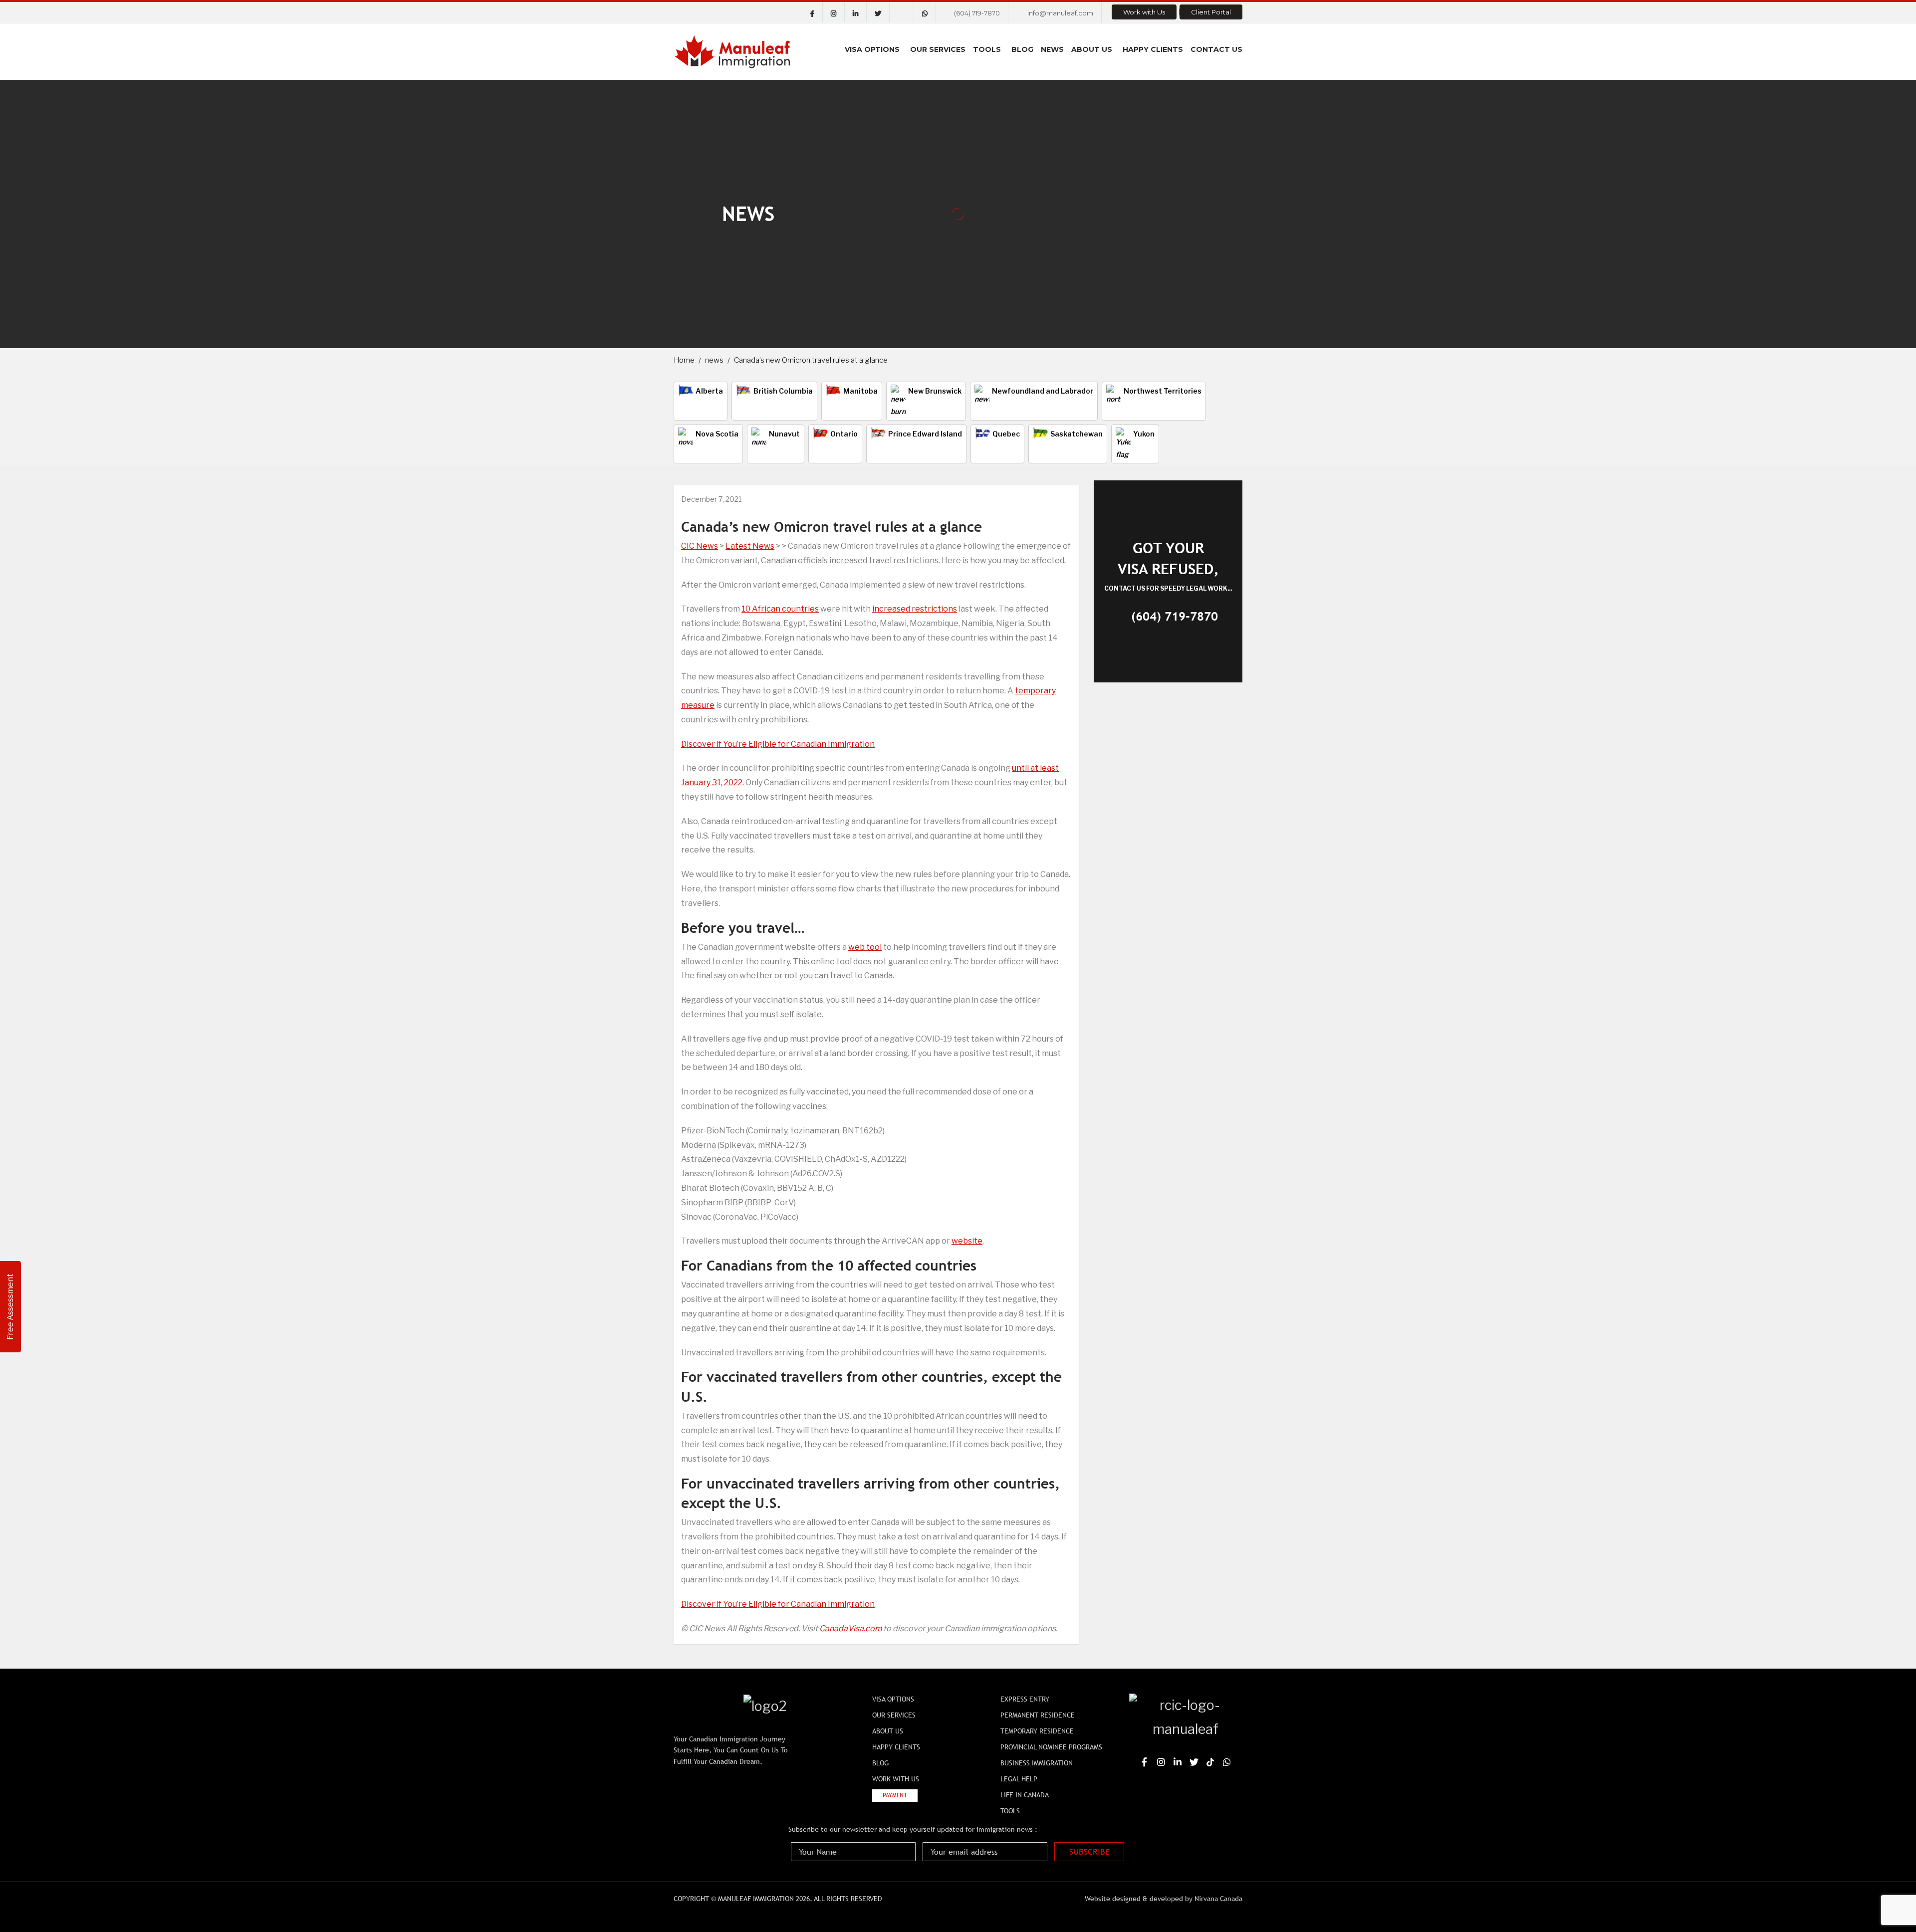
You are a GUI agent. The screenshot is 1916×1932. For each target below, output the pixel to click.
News (1052, 49)
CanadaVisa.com (850, 1628)
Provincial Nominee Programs (1051, 1747)
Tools (987, 49)
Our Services (938, 49)
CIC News (700, 546)
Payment (895, 1795)
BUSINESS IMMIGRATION (1037, 1763)
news (714, 360)
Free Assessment (10, 1307)
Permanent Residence (1038, 1715)
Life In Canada (1025, 1795)
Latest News (750, 546)
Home (684, 360)
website (967, 1241)
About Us (1092, 49)
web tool (865, 947)
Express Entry (1025, 1699)
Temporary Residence (1037, 1731)
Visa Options (872, 49)
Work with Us (1144, 12)
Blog (1022, 49)
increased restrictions (915, 609)
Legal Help (1019, 1779)
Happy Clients (1153, 49)
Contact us (1216, 49)
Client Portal (1211, 12)
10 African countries (780, 609)
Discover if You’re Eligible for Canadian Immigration (778, 744)
